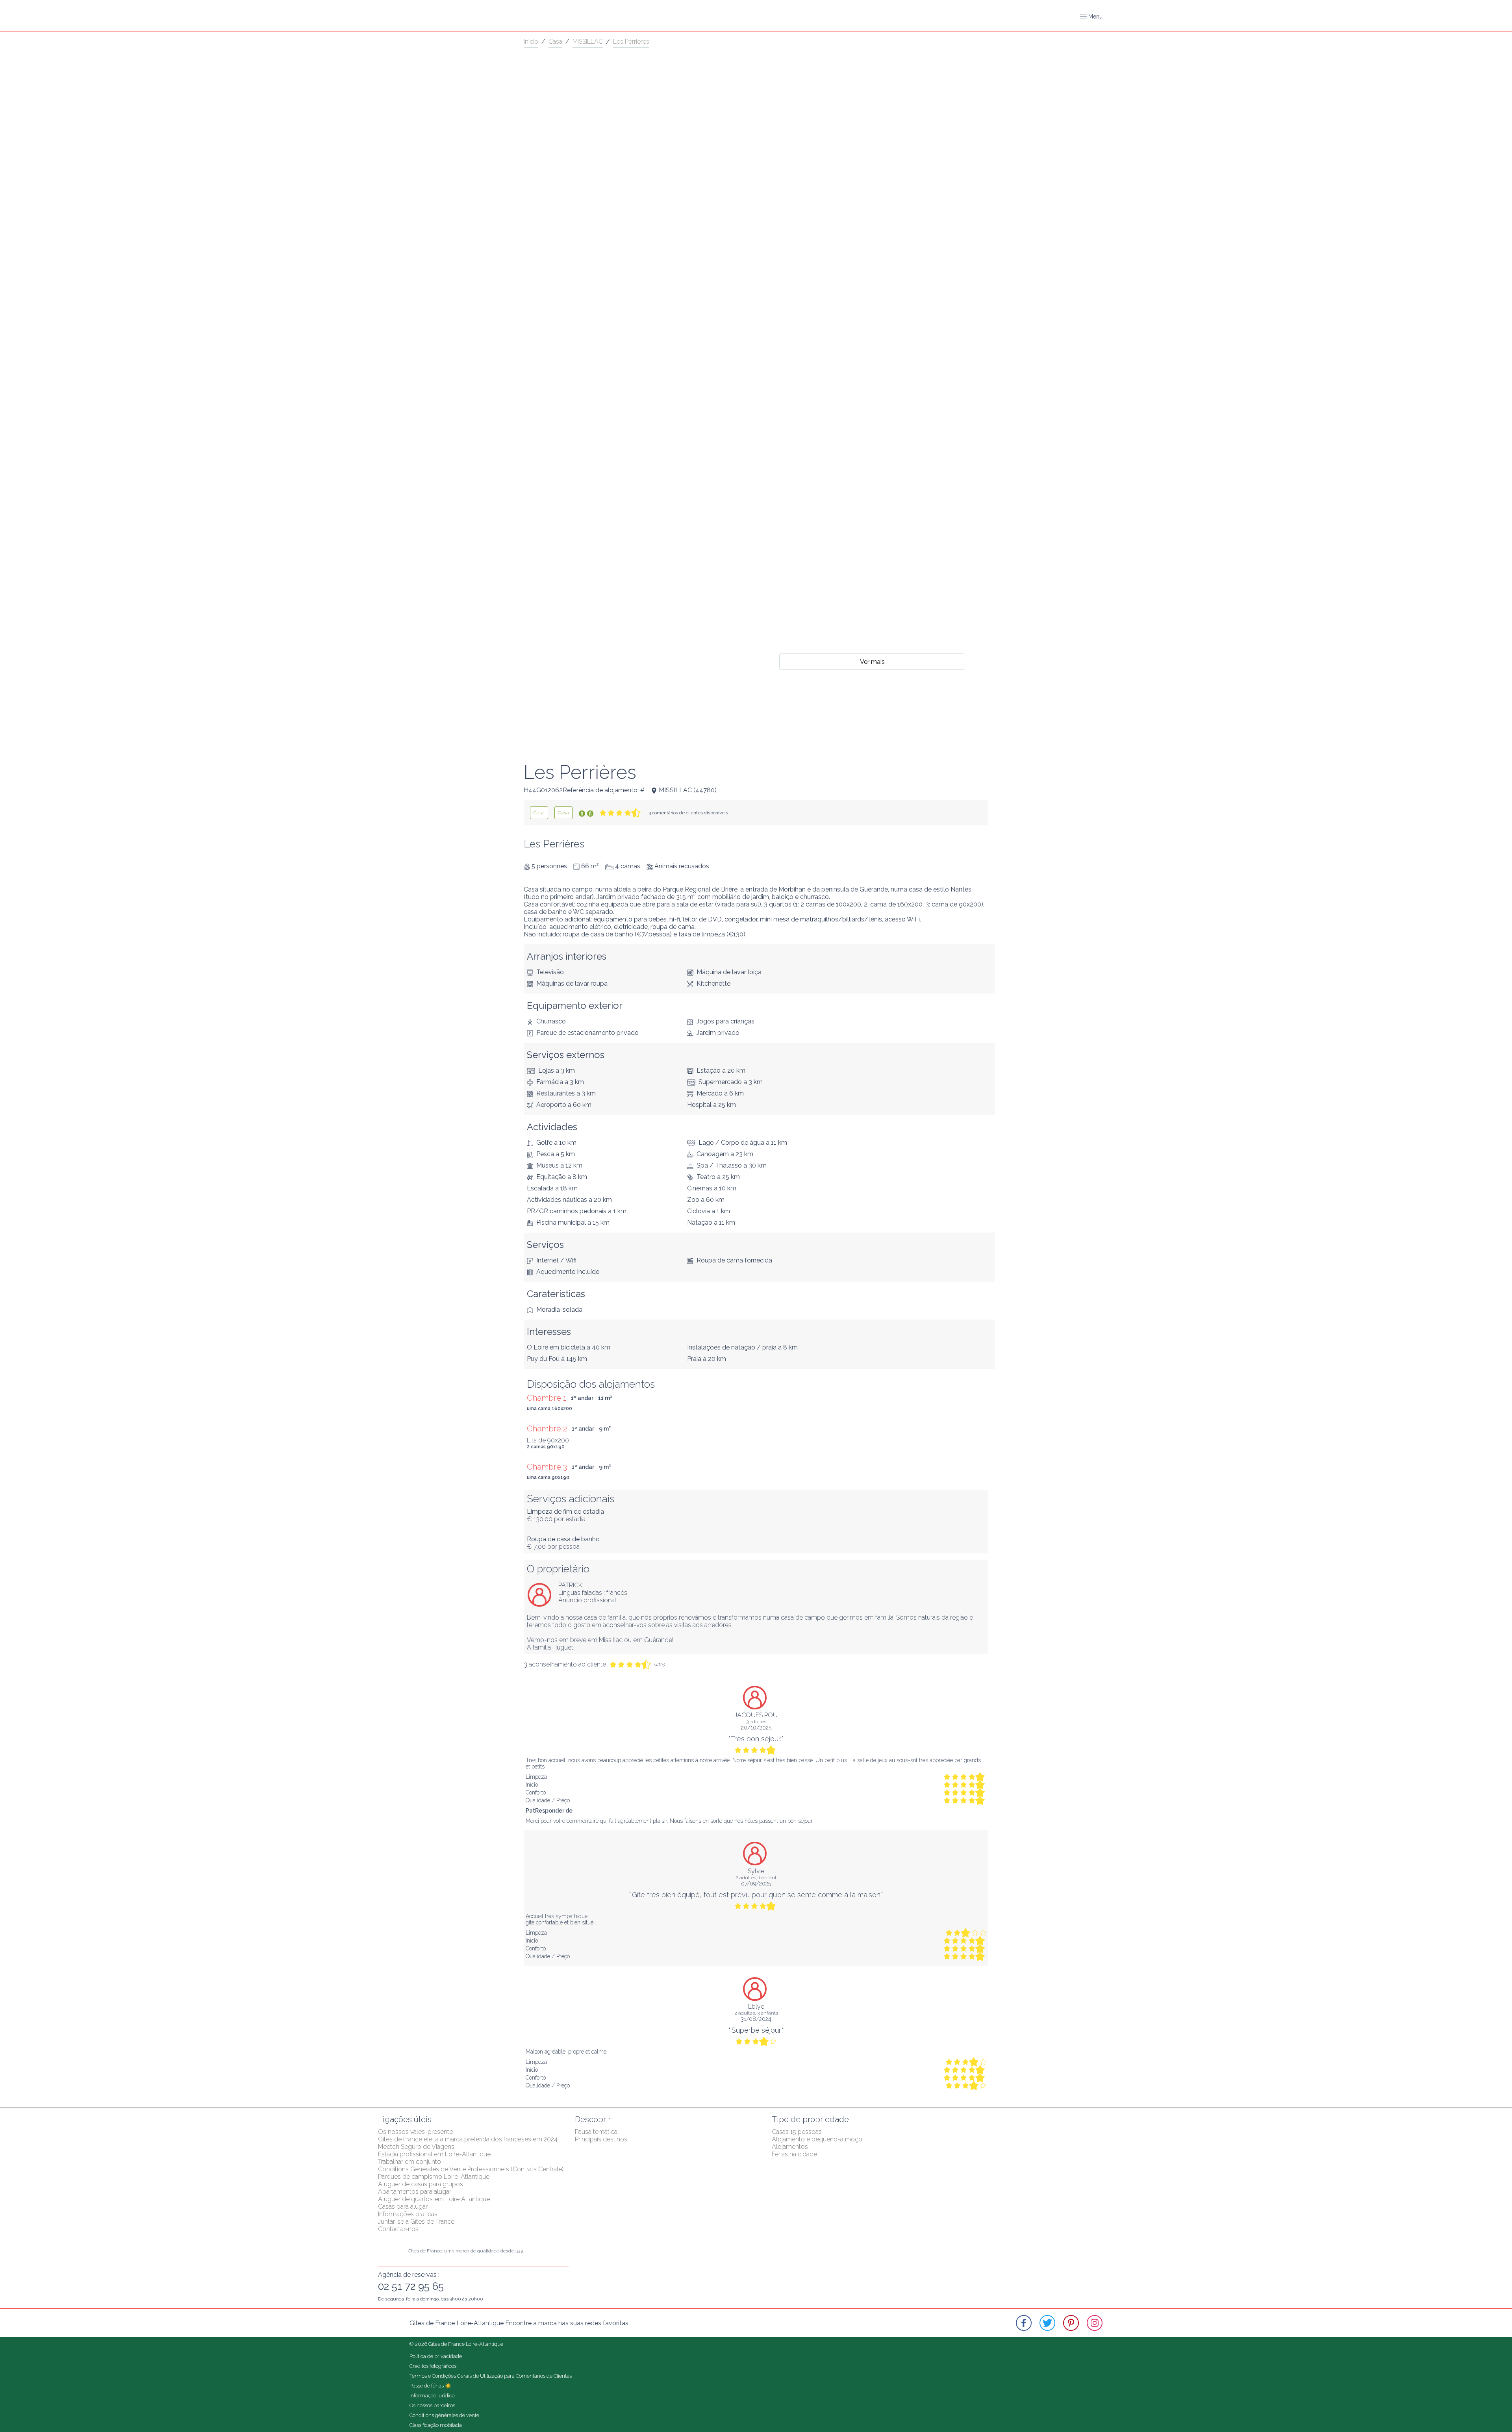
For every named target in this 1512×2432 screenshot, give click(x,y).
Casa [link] (555, 42)
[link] (539, 813)
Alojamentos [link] (790, 2147)
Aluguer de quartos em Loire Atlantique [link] (434, 2199)
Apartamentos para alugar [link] (415, 2192)
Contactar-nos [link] (398, 2229)
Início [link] (531, 42)
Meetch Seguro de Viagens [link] (416, 2147)
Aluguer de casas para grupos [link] (421, 2184)
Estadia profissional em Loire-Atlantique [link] (434, 2154)
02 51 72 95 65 (411, 2286)
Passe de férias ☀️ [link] (430, 2386)
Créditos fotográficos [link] (433, 2366)
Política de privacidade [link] (436, 2356)
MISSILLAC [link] (588, 42)
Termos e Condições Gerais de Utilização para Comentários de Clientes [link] (491, 2376)
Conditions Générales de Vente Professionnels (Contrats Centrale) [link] (471, 2169)
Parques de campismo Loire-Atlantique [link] (434, 2177)
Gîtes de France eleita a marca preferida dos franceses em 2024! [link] (468, 2139)
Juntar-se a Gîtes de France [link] (416, 2222)
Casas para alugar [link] (403, 2207)
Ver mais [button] (872, 661)
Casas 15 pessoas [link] (797, 2132)
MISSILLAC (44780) (688, 790)
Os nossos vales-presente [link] (415, 2132)
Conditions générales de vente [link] (444, 2415)
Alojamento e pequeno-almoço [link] (817, 2139)
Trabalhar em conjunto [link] (409, 2162)
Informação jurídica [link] (432, 2396)
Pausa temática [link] (596, 2132)
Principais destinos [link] (601, 2139)
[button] (1091, 17)
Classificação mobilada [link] (436, 2425)
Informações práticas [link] (408, 2214)
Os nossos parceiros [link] (432, 2405)
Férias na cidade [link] (794, 2154)
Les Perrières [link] (631, 42)
